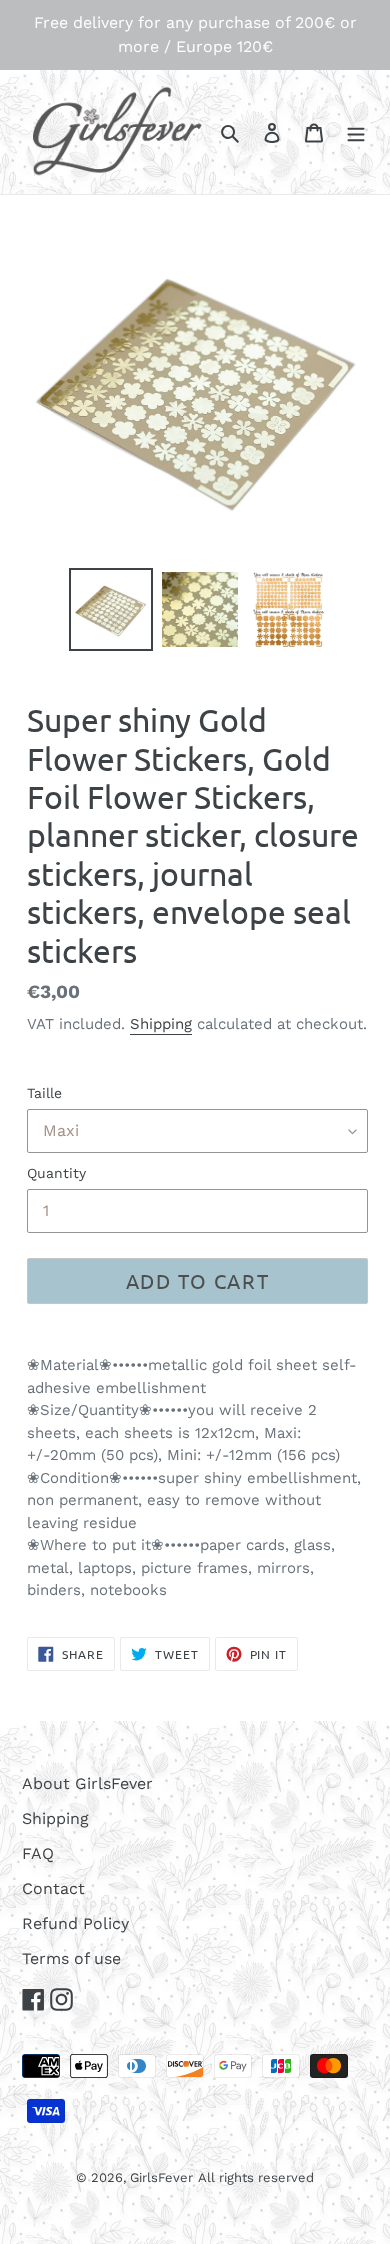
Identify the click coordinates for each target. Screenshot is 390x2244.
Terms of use (71, 1958)
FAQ (38, 1853)
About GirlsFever (87, 1783)
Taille (44, 1093)
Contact (53, 1888)
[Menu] (356, 132)
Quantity (56, 1173)
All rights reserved (256, 2177)
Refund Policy (75, 1923)
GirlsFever (161, 2177)
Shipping (161, 1024)
